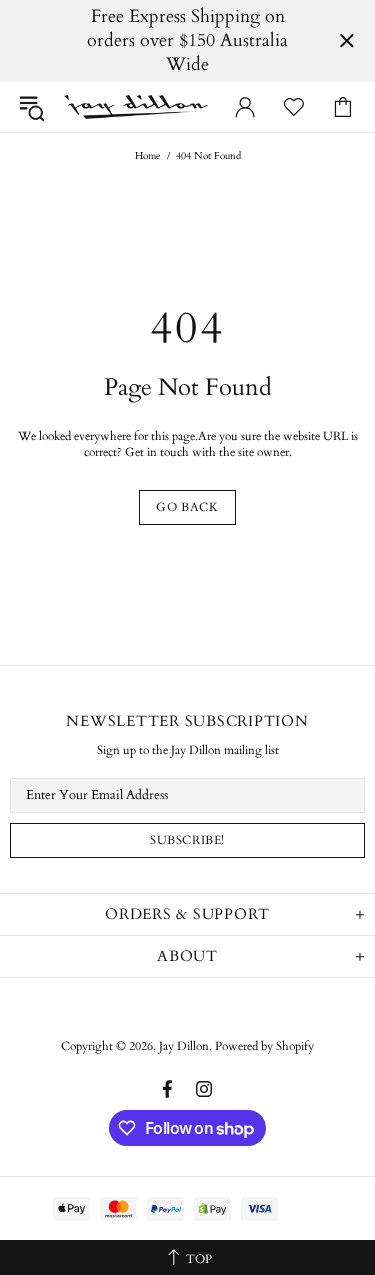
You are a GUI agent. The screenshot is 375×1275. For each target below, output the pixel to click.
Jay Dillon (136, 107)
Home (148, 156)
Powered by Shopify (264, 1046)
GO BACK (187, 507)
